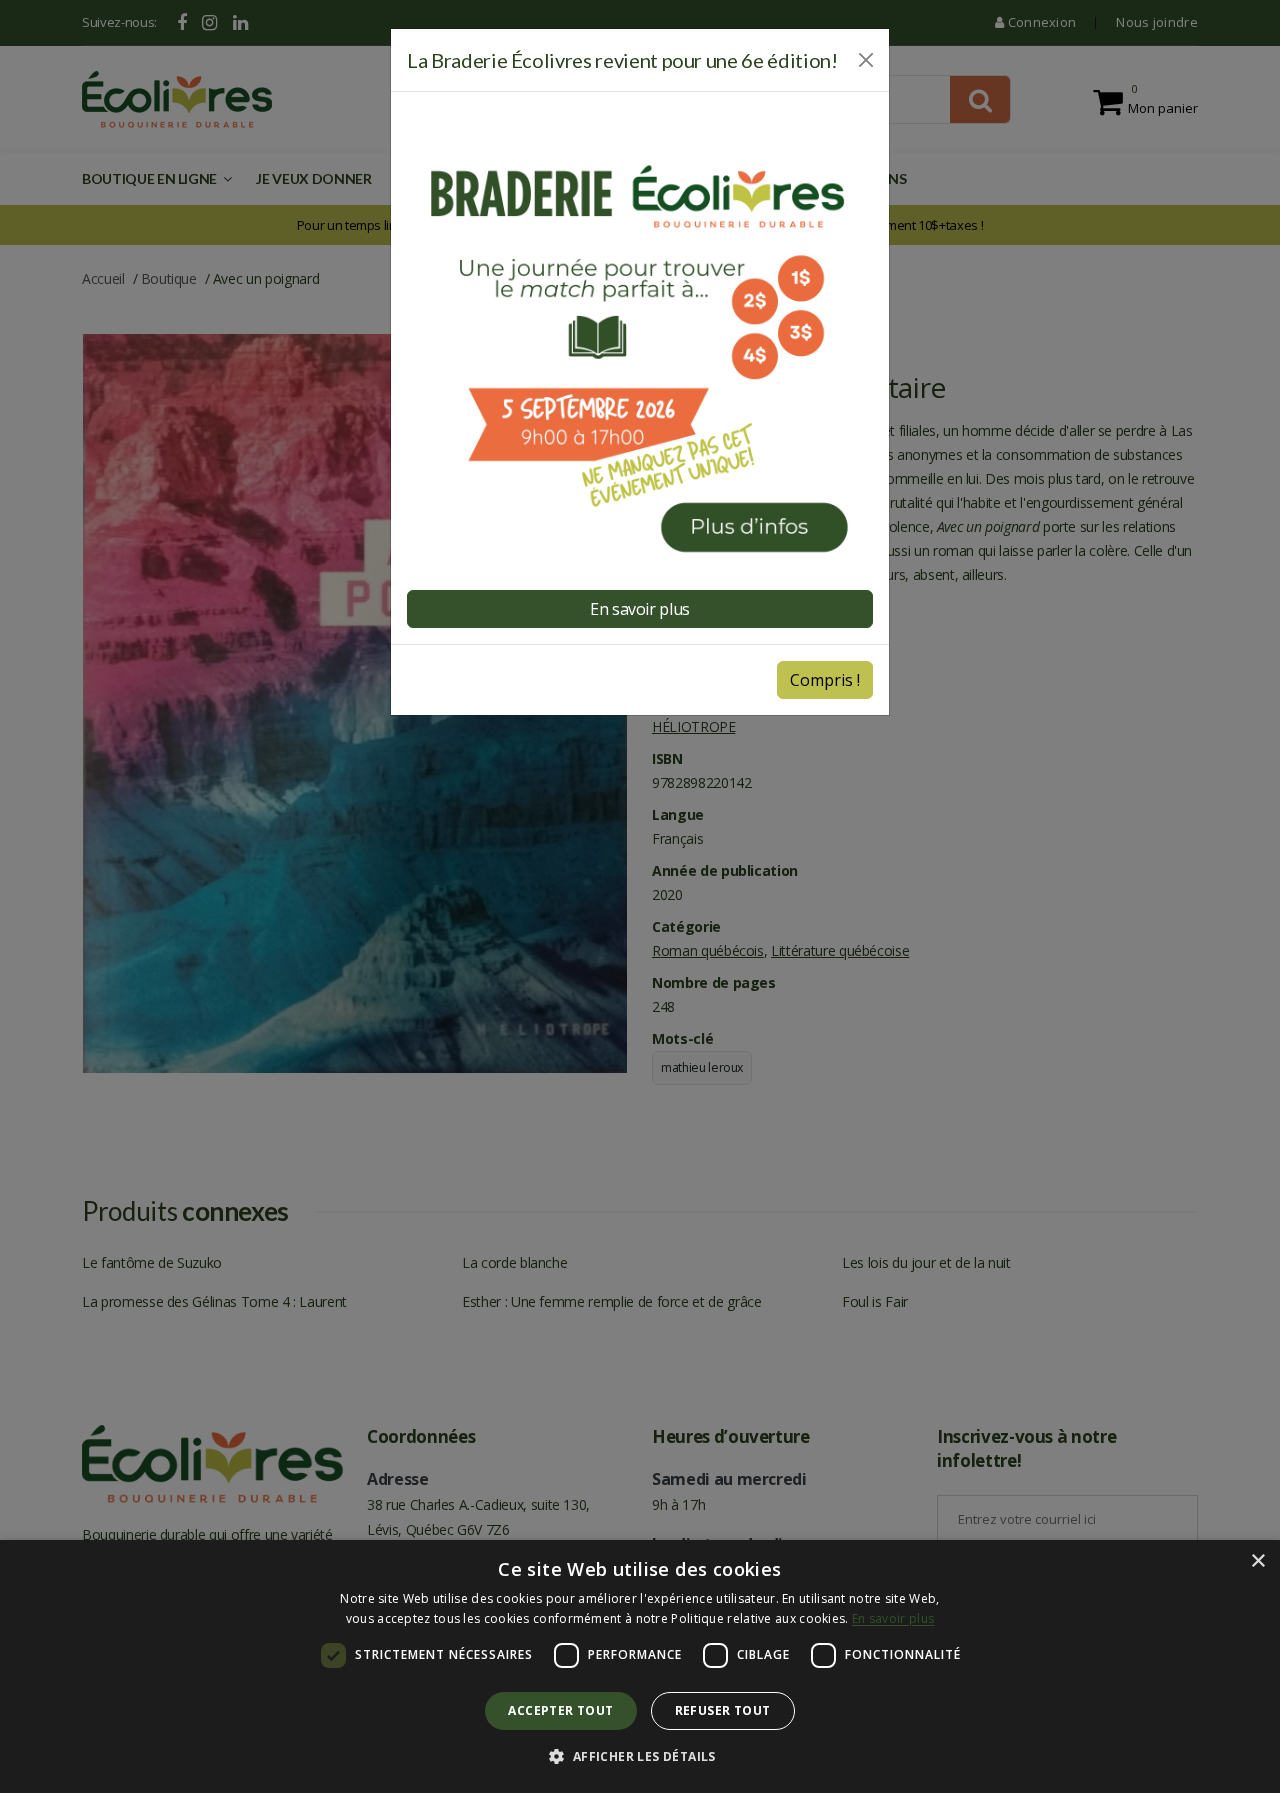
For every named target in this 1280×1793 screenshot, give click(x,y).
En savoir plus (893, 1618)
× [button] (1257, 1561)
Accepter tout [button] (560, 1710)
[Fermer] (866, 60)
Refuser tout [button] (723, 1710)
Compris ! (825, 680)
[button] (639, 1757)
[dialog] (640, 1666)
